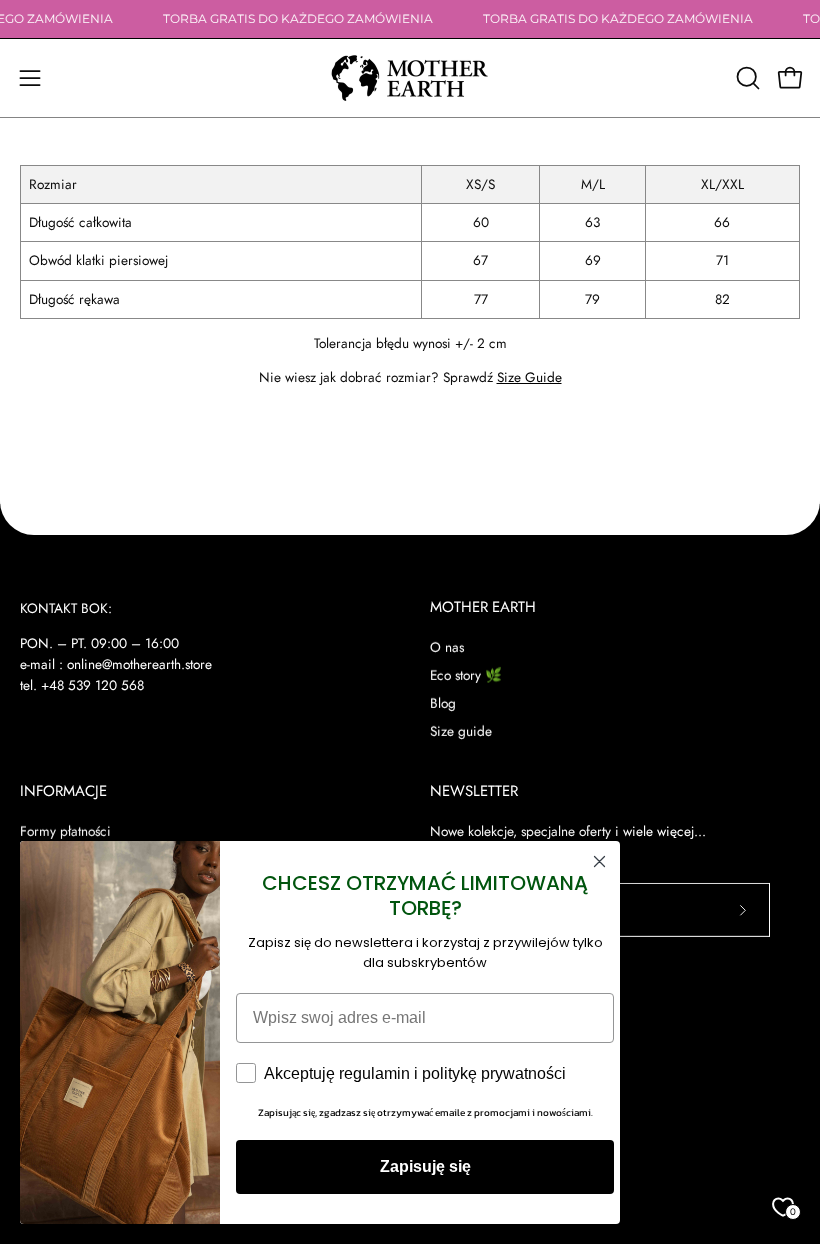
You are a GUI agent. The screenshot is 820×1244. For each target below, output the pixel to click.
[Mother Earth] (410, 78)
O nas (447, 647)
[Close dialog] (599, 861)
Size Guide (529, 377)
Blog (443, 703)
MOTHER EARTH (483, 607)
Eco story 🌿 (466, 675)
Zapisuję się (425, 1166)
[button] (746, 78)
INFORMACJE (63, 791)
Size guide (461, 731)
